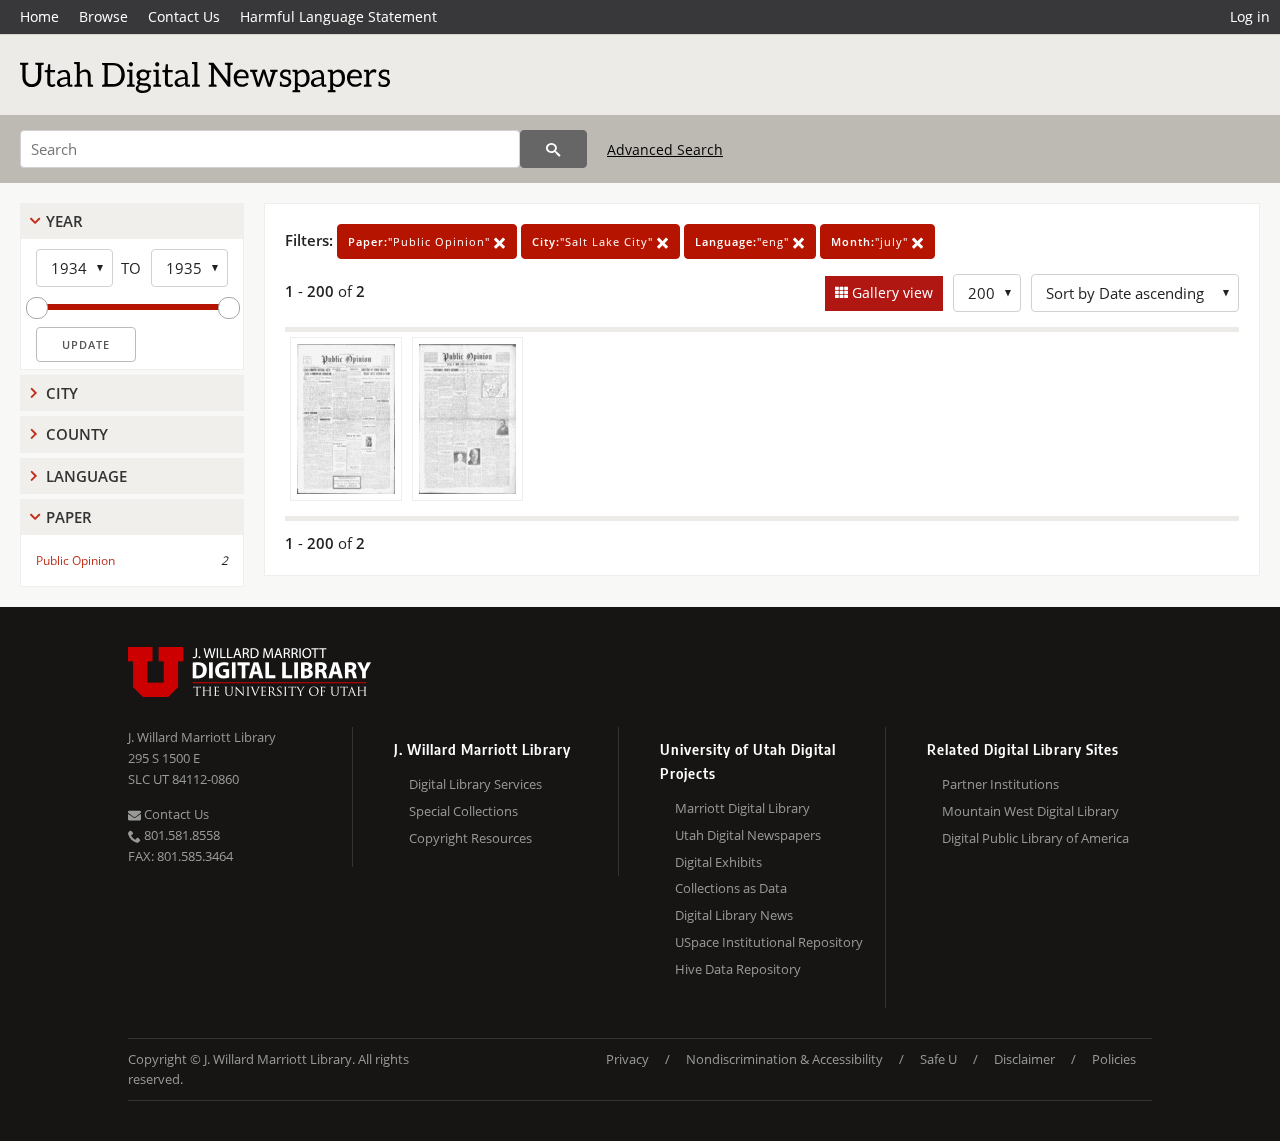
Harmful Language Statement (338, 16)
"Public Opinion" (421, 241)
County (77, 434)
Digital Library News (734, 915)
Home (39, 16)
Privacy (627, 1059)
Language (86, 476)
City (62, 393)
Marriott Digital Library (742, 808)
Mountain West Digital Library (1030, 811)
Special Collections (463, 811)
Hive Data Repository (738, 969)
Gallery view (890, 292)
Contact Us (184, 16)
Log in (1250, 16)
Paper (69, 517)
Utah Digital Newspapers (748, 835)
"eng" (744, 241)
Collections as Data (731, 888)
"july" (871, 241)
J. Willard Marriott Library (202, 737)
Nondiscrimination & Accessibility (784, 1059)
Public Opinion (75, 560)
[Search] (553, 149)
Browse (103, 16)
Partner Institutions (1000, 784)
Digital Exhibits (718, 862)
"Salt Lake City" (594, 241)
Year (64, 221)
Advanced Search (665, 149)
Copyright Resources (470, 838)
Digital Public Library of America (1035, 838)
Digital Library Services (475, 784)
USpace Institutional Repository (769, 942)
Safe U (938, 1059)
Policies (1114, 1059)
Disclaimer (1024, 1059)
